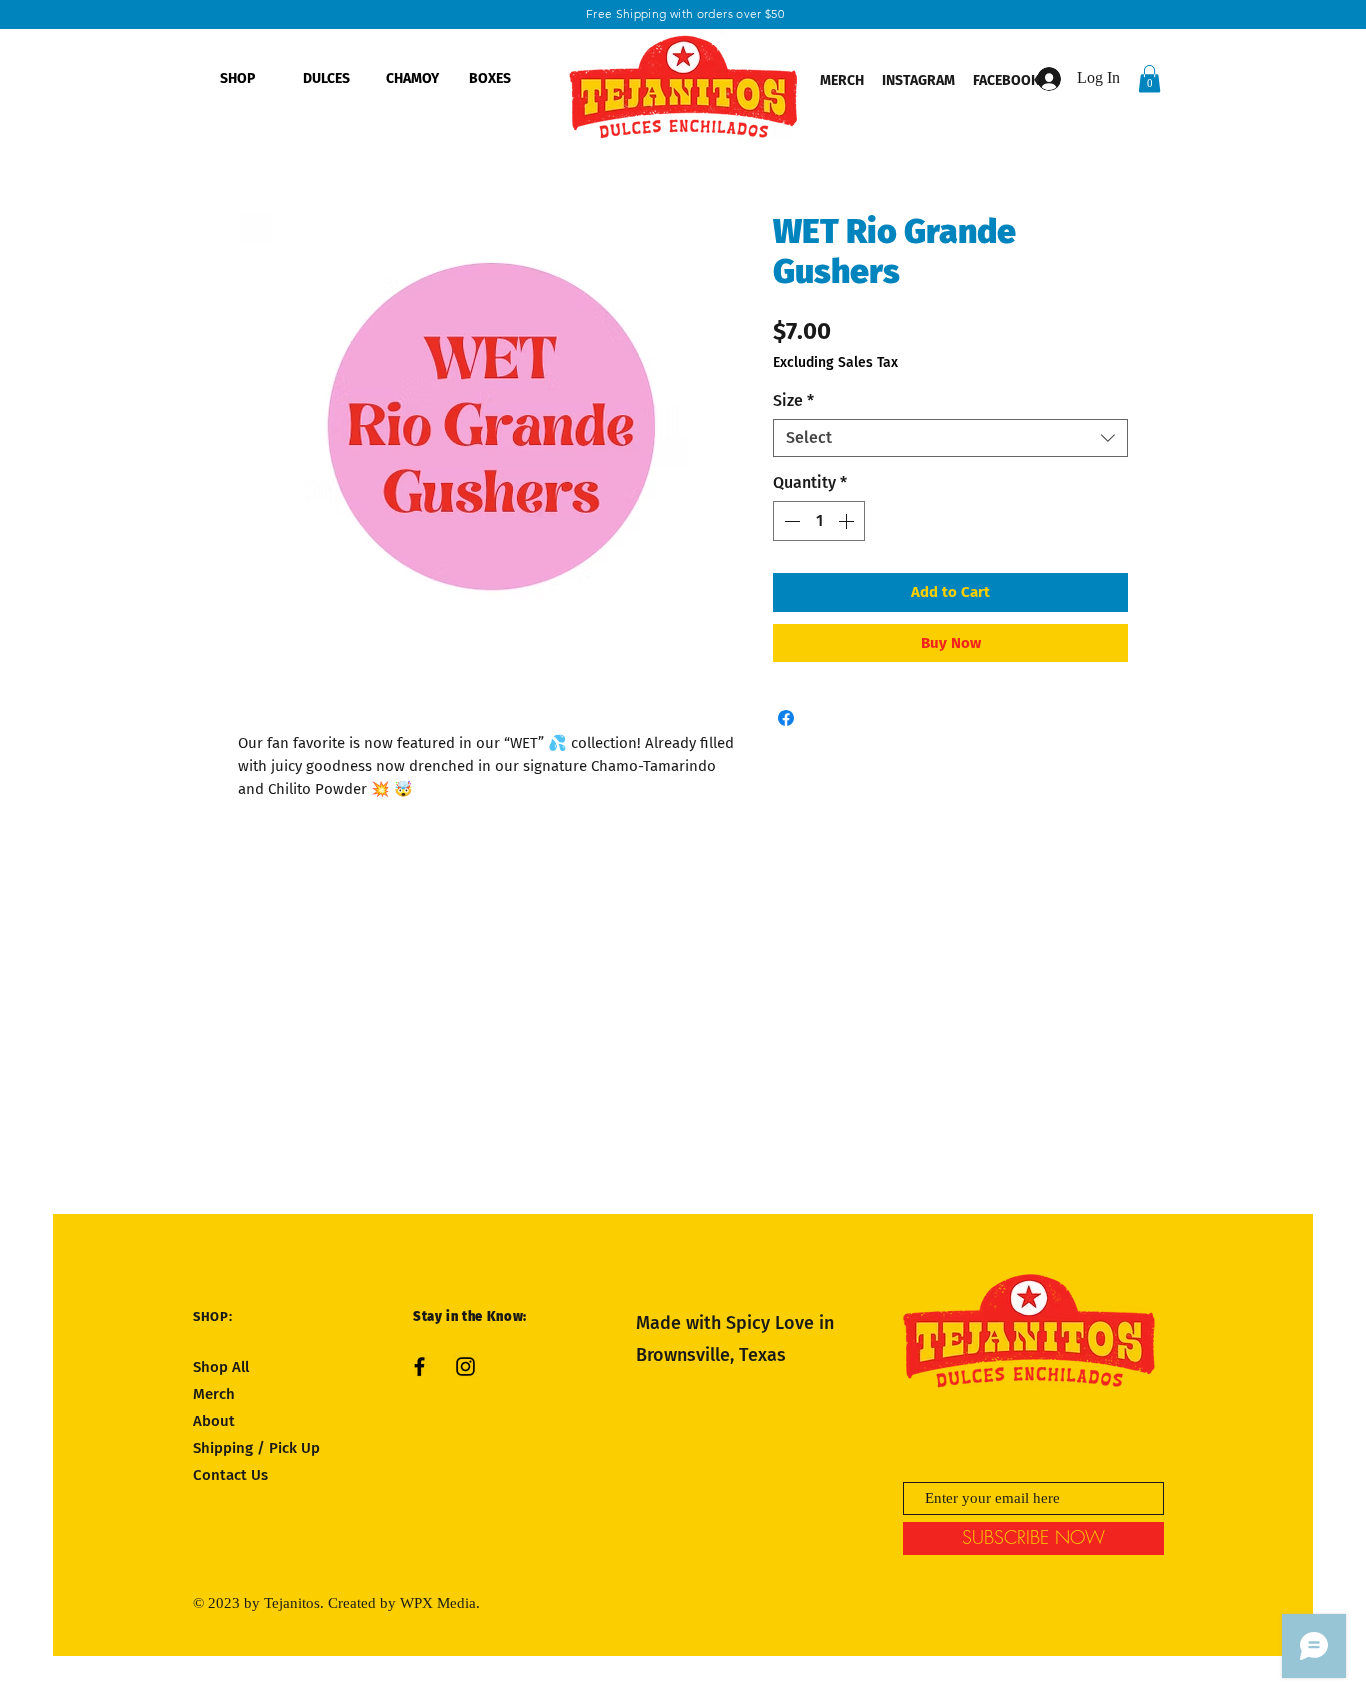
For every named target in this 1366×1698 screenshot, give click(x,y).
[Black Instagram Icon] (465, 1366)
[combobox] (950, 438)
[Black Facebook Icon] (419, 1366)
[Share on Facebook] (786, 718)
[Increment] (848, 521)
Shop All (221, 1367)
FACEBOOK (1008, 80)
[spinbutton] (819, 521)
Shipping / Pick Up (258, 1448)
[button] (1149, 78)
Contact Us (230, 1475)
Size (793, 400)
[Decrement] (790, 521)
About (214, 1421)
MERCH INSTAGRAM (887, 80)
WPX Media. (440, 1603)
